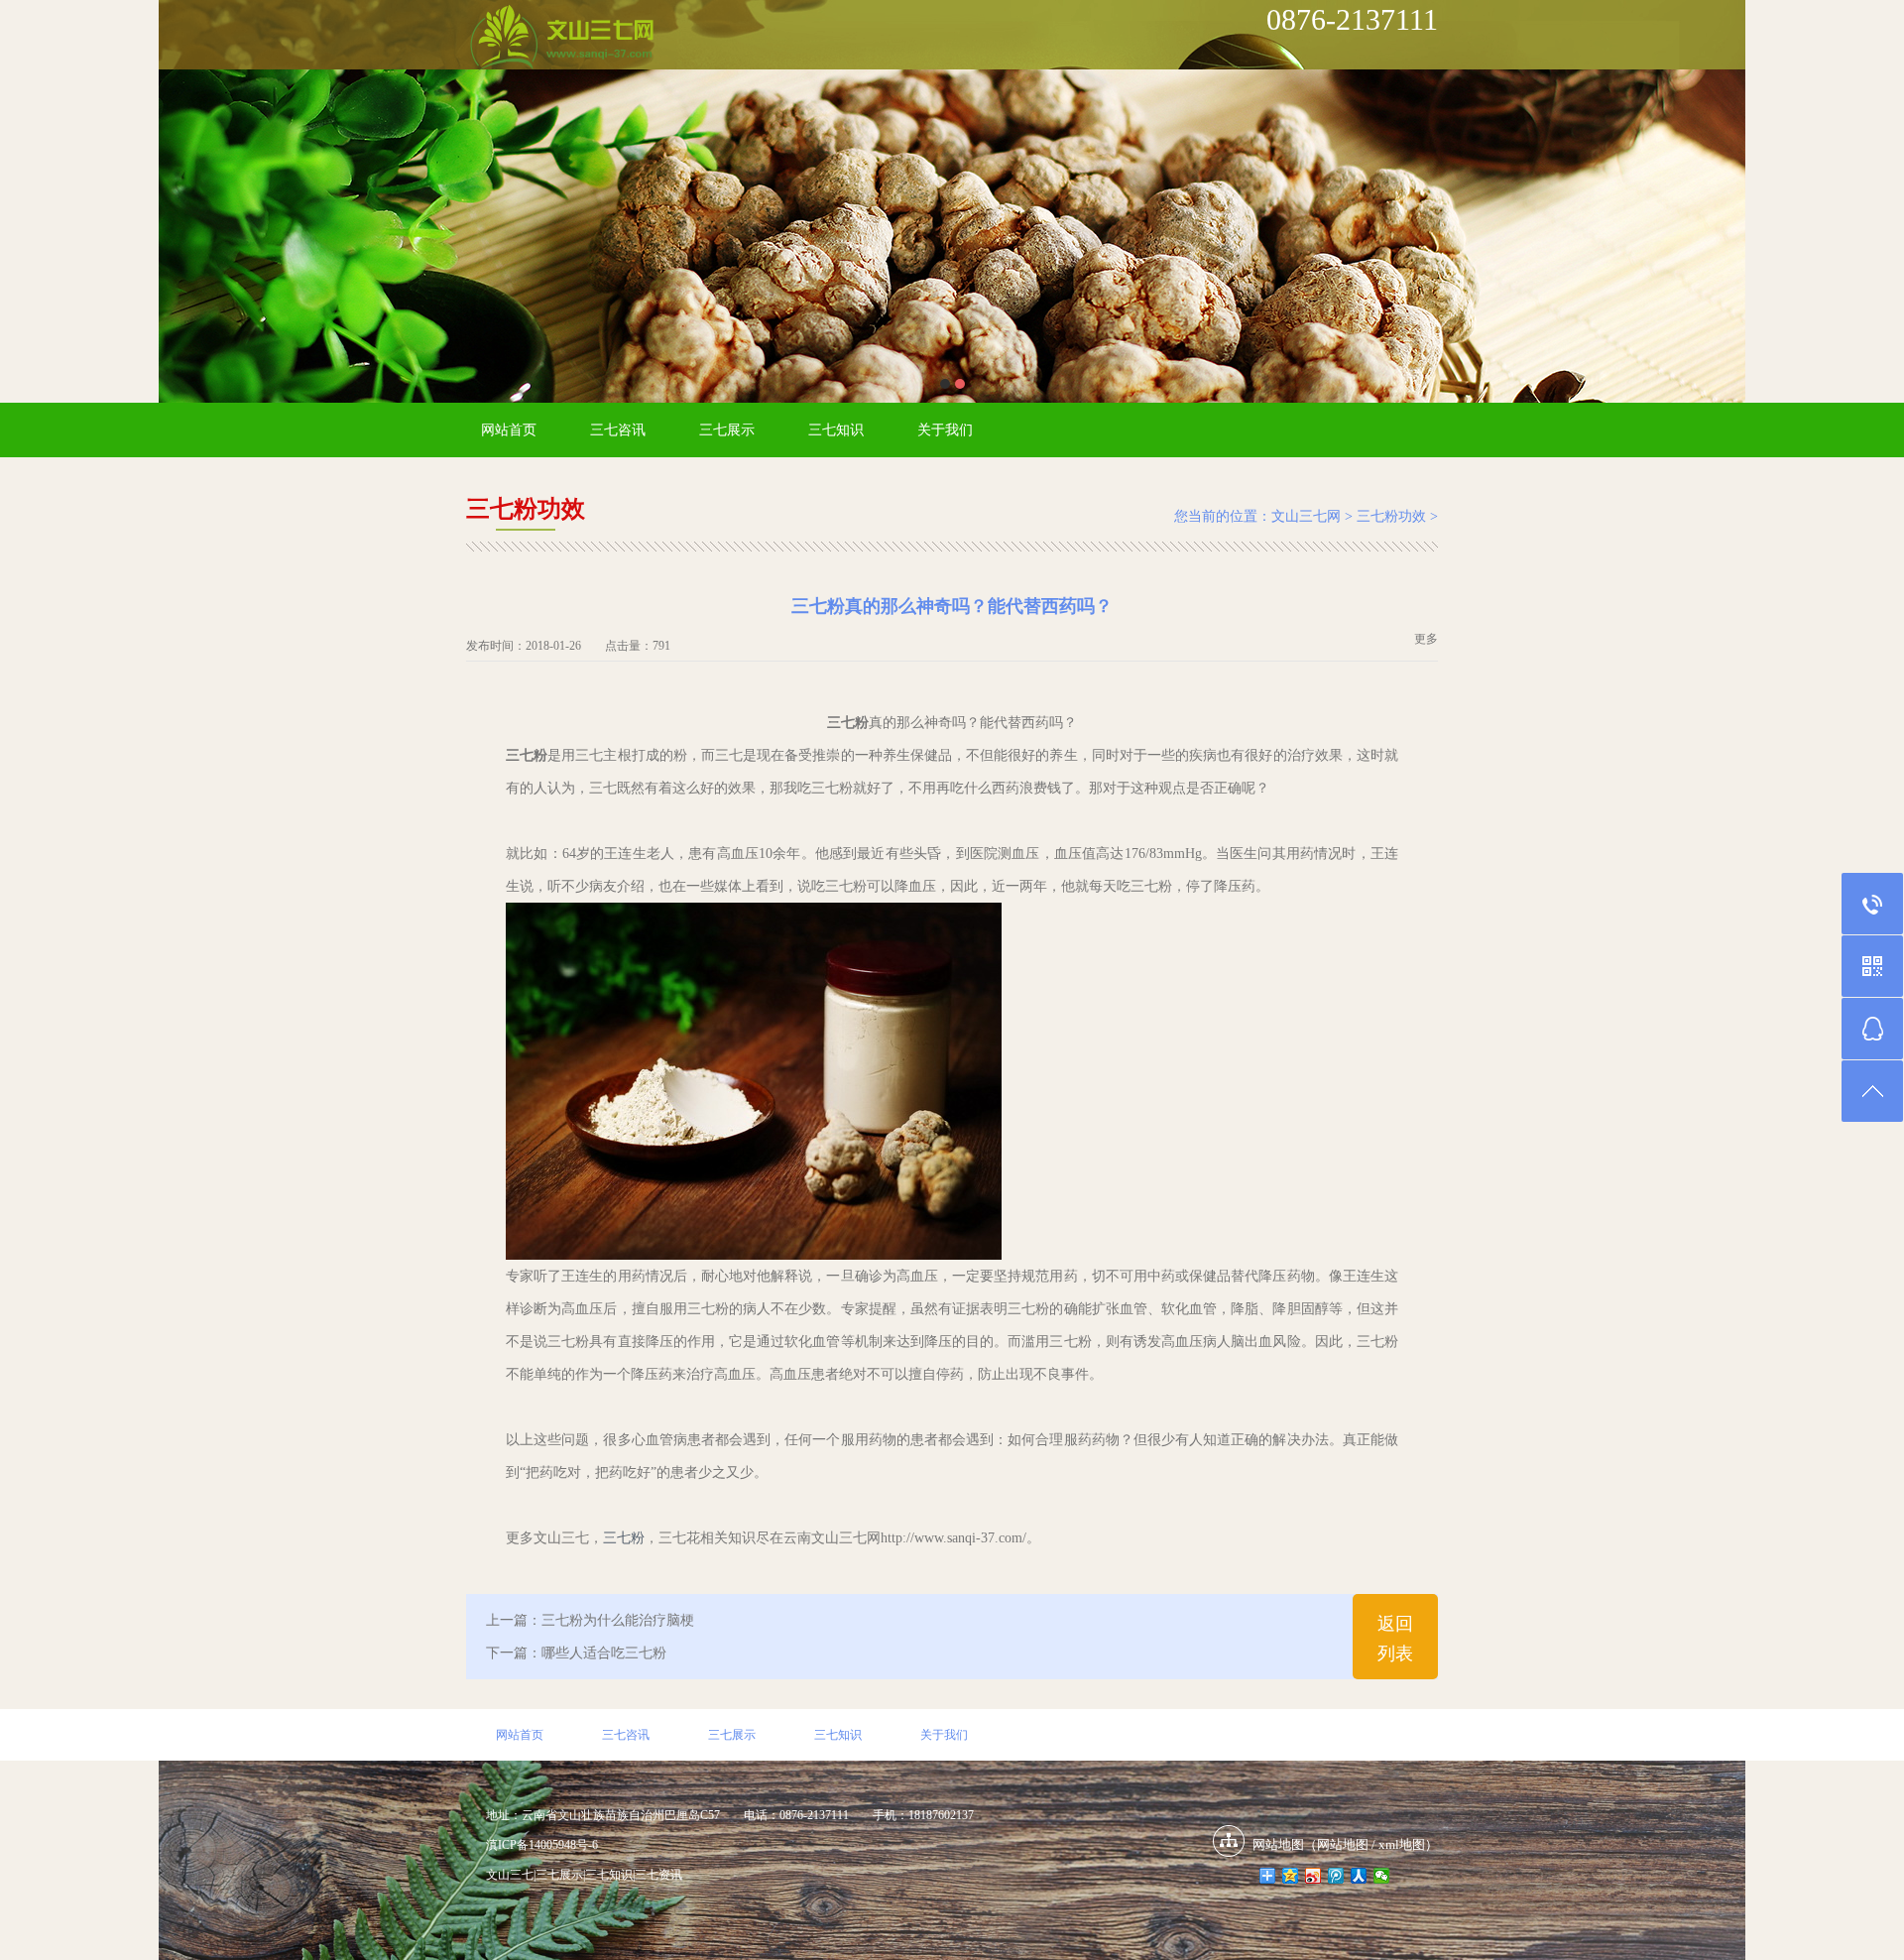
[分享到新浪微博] (1313, 1876)
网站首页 (509, 430)
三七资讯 (658, 1875)
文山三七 (510, 1875)
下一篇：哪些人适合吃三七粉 (576, 1653)
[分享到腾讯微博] (1336, 1876)
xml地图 (1402, 1844)
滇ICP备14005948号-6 (542, 1845)
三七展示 (727, 430)
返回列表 (1395, 1639)
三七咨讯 (618, 430)
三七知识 (836, 430)
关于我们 (945, 430)
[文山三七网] (561, 39)
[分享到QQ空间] (1291, 1876)
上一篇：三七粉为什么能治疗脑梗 (590, 1620)
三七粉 (624, 1538)
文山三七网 (1306, 516)
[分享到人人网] (1359, 1876)
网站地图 (1343, 1844)
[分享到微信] (1382, 1876)
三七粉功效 (1391, 516)
